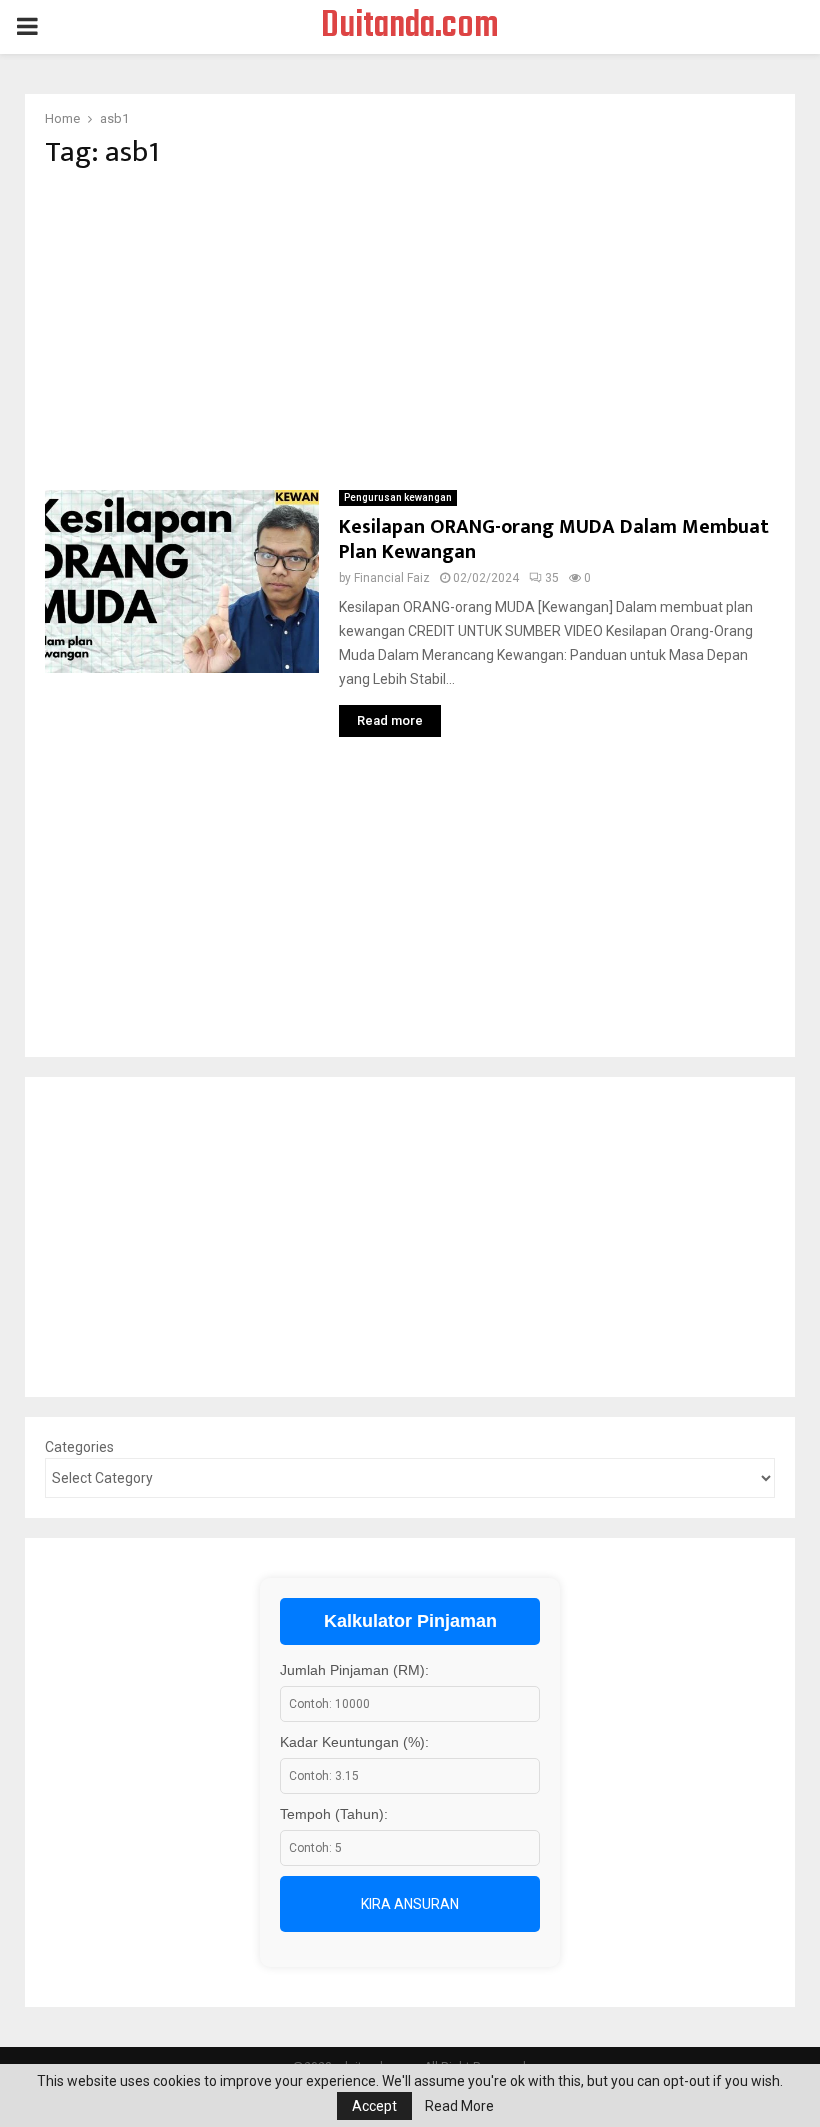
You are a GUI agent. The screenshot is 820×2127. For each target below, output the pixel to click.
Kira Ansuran (410, 1904)
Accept (374, 2106)
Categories (79, 1447)
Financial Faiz (392, 578)
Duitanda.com (410, 27)
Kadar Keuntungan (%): (354, 1742)
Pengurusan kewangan (398, 497)
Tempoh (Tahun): (334, 1814)
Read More (459, 2106)
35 (552, 578)
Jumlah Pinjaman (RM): (354, 1670)
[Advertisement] (410, 330)
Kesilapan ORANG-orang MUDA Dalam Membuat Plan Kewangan (554, 539)
